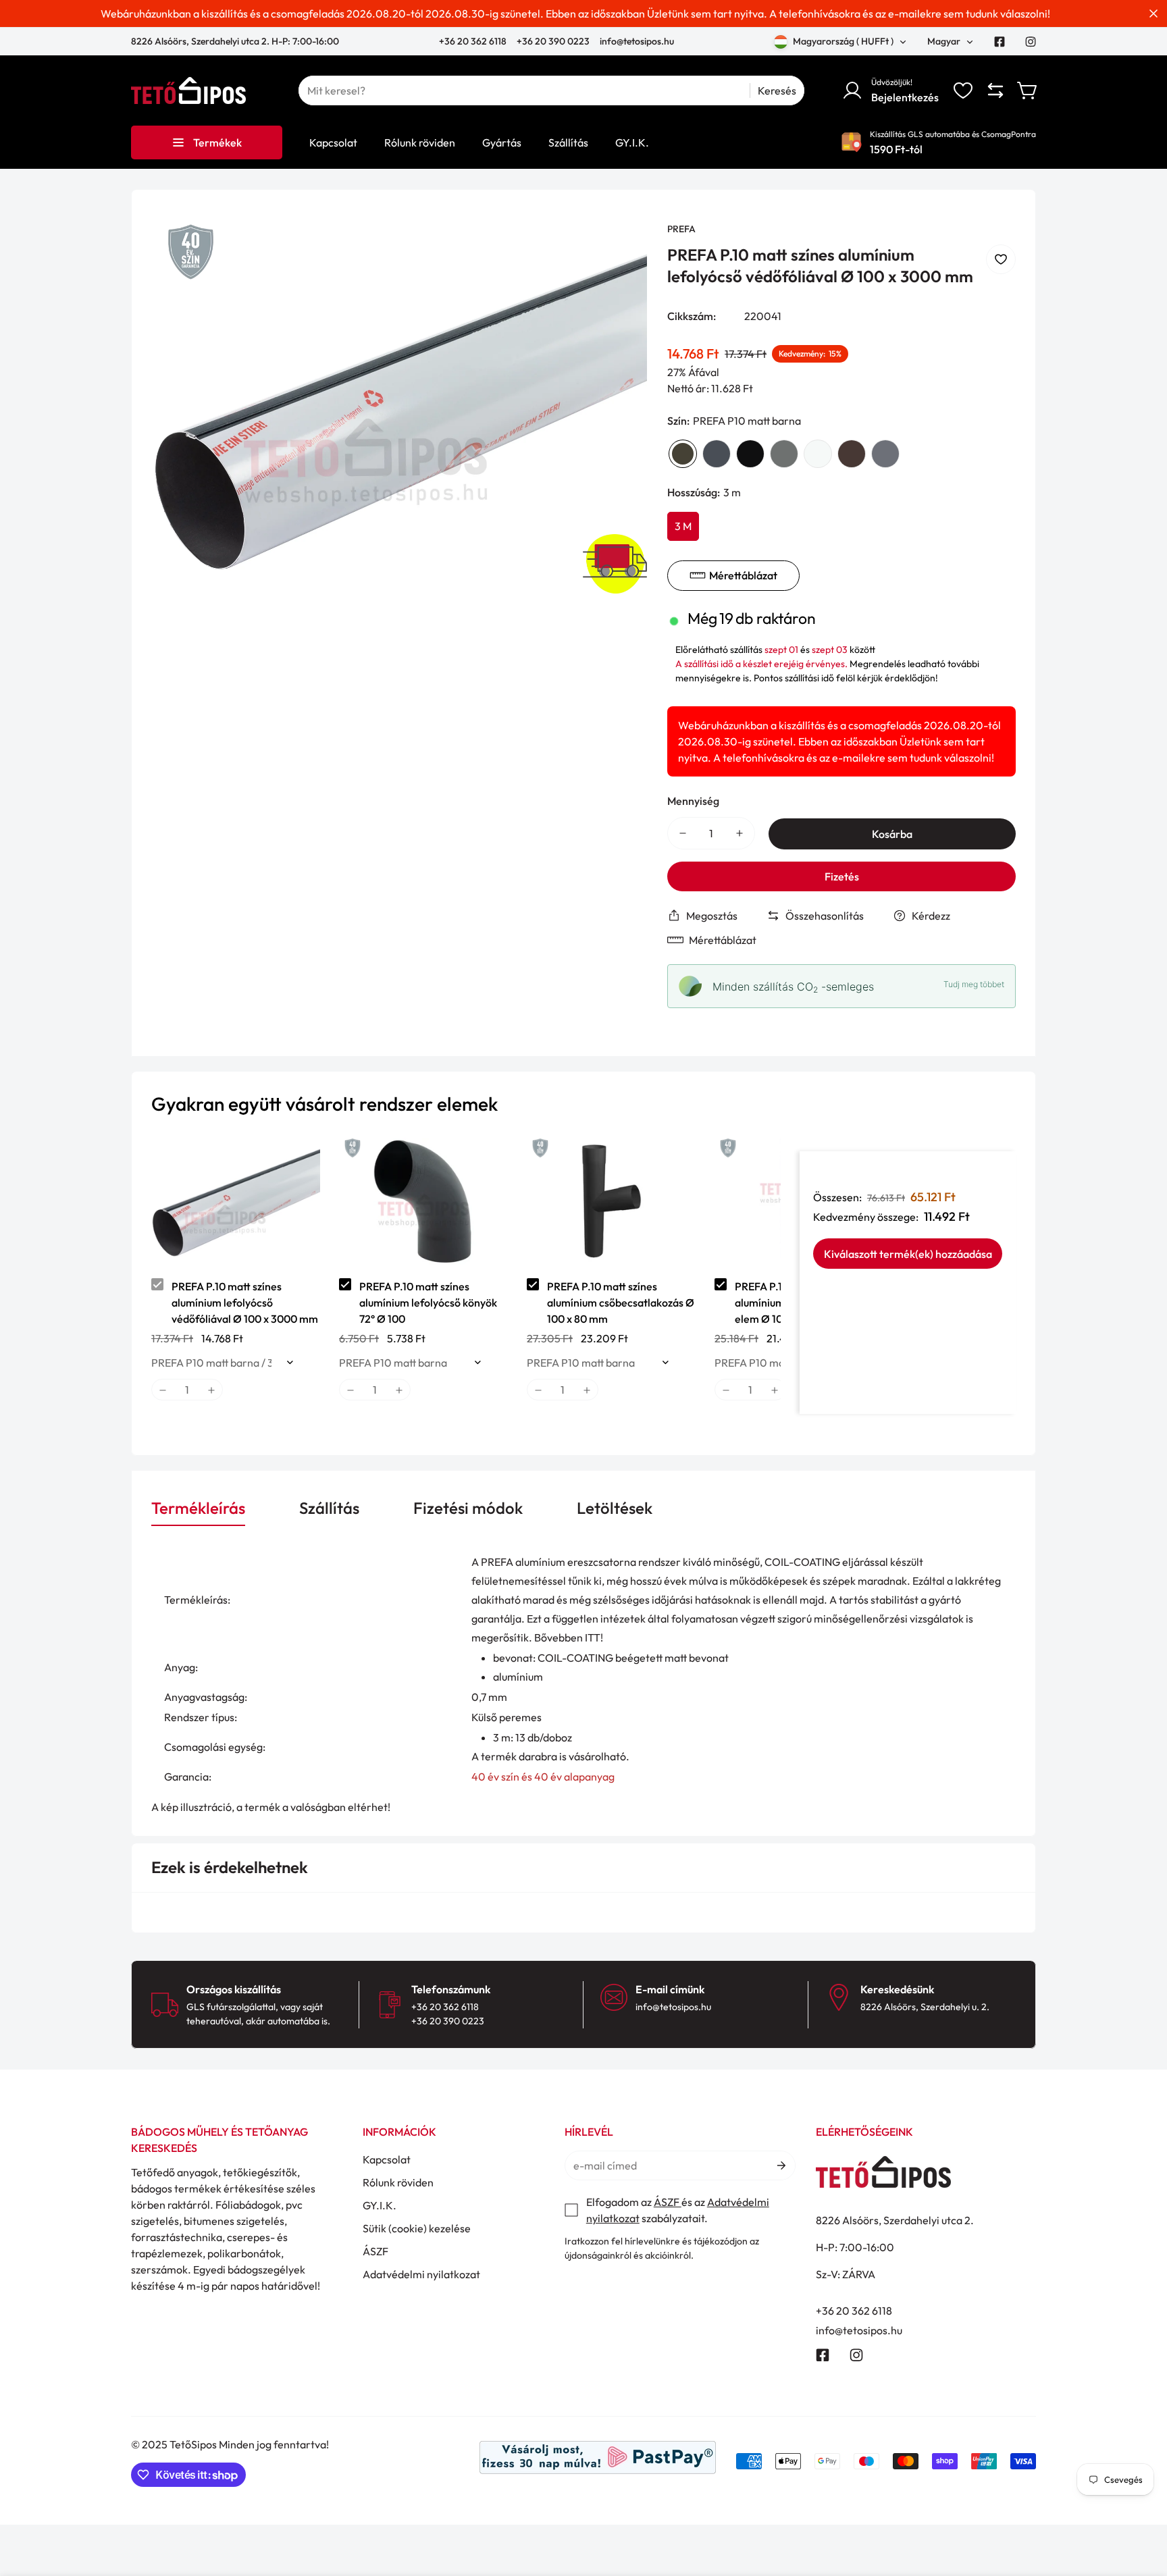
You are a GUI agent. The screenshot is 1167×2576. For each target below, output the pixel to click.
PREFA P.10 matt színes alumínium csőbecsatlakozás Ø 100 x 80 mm (621, 1303)
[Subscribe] (780, 2165)
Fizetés (842, 876)
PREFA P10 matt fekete (750, 454)
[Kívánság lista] (963, 90)
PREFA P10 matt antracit (717, 454)
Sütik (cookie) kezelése (417, 2228)
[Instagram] (1031, 42)
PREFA (681, 229)
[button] (1028, 90)
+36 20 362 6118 (474, 41)
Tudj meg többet (974, 984)
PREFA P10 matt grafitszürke (885, 454)
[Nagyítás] (619, 251)
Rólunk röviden (398, 2182)
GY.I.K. (380, 2205)
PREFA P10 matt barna (683, 454)
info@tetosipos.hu (637, 41)
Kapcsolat (387, 2159)
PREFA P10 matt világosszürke (784, 454)
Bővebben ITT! (569, 1637)
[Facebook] (1000, 42)
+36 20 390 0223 (553, 41)
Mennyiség (693, 801)
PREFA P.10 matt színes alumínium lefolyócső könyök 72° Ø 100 (428, 1303)
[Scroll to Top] (1141, 2502)
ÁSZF (375, 2251)
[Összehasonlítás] (995, 90)
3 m (683, 526)
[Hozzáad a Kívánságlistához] (1001, 259)
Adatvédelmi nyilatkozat (421, 2274)
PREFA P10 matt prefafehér (818, 454)
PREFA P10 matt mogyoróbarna (852, 454)
